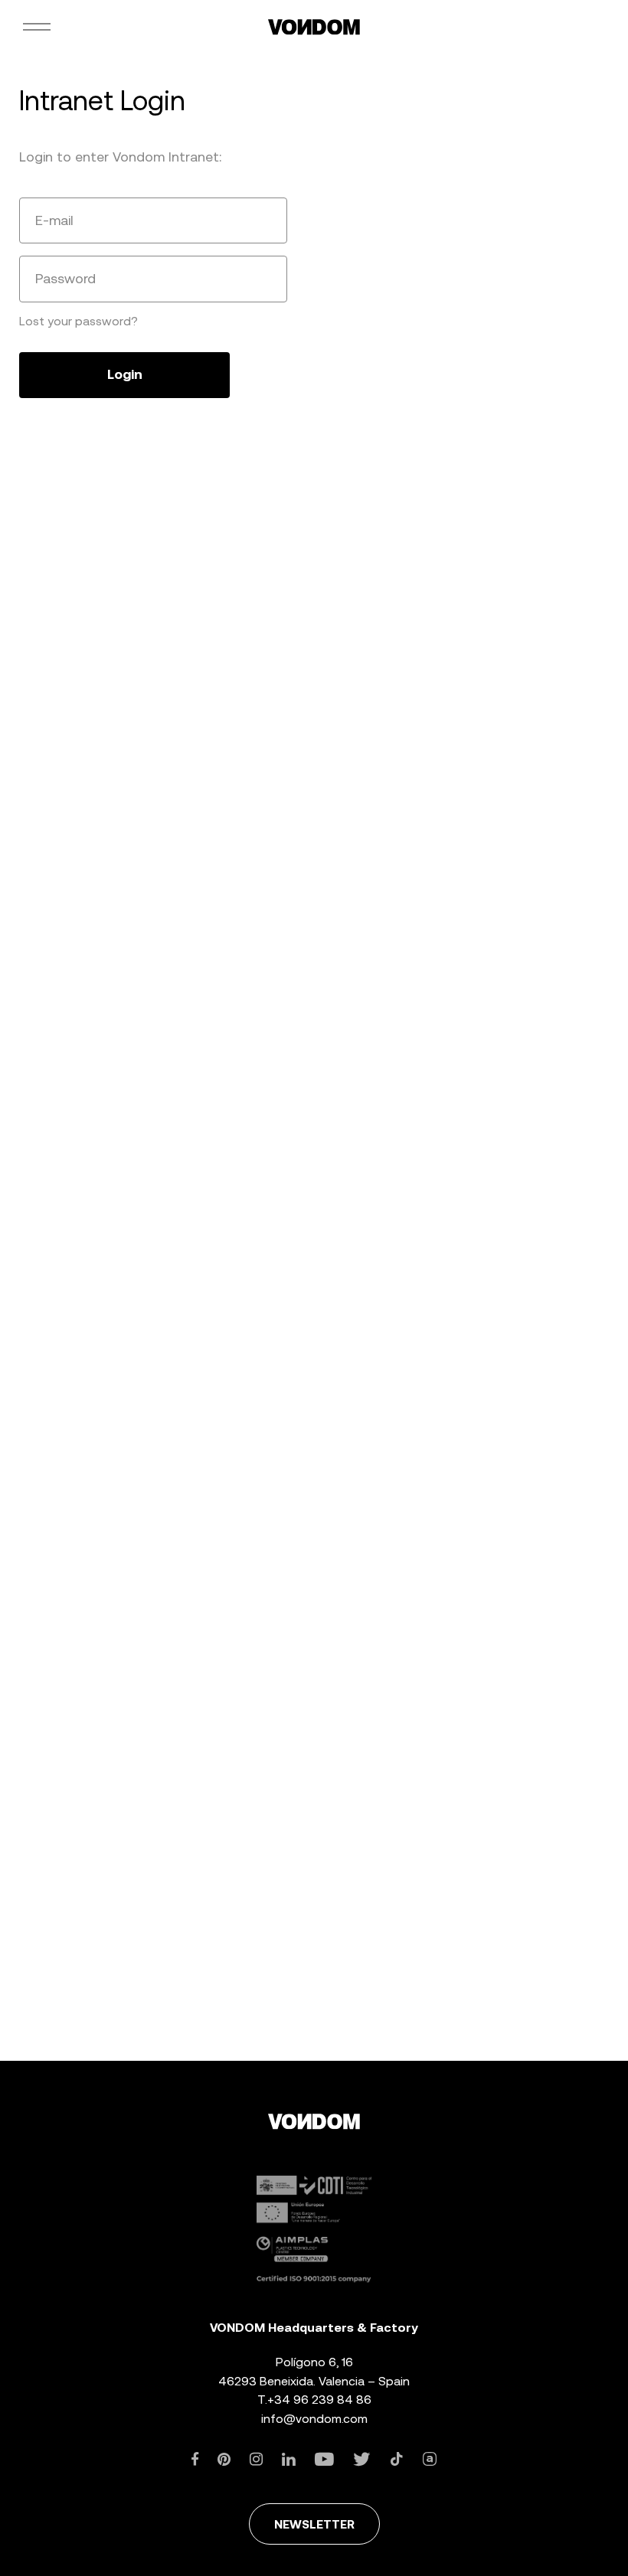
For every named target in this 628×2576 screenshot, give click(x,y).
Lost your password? (78, 321)
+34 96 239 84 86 (319, 2400)
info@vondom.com (314, 2419)
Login (125, 374)
